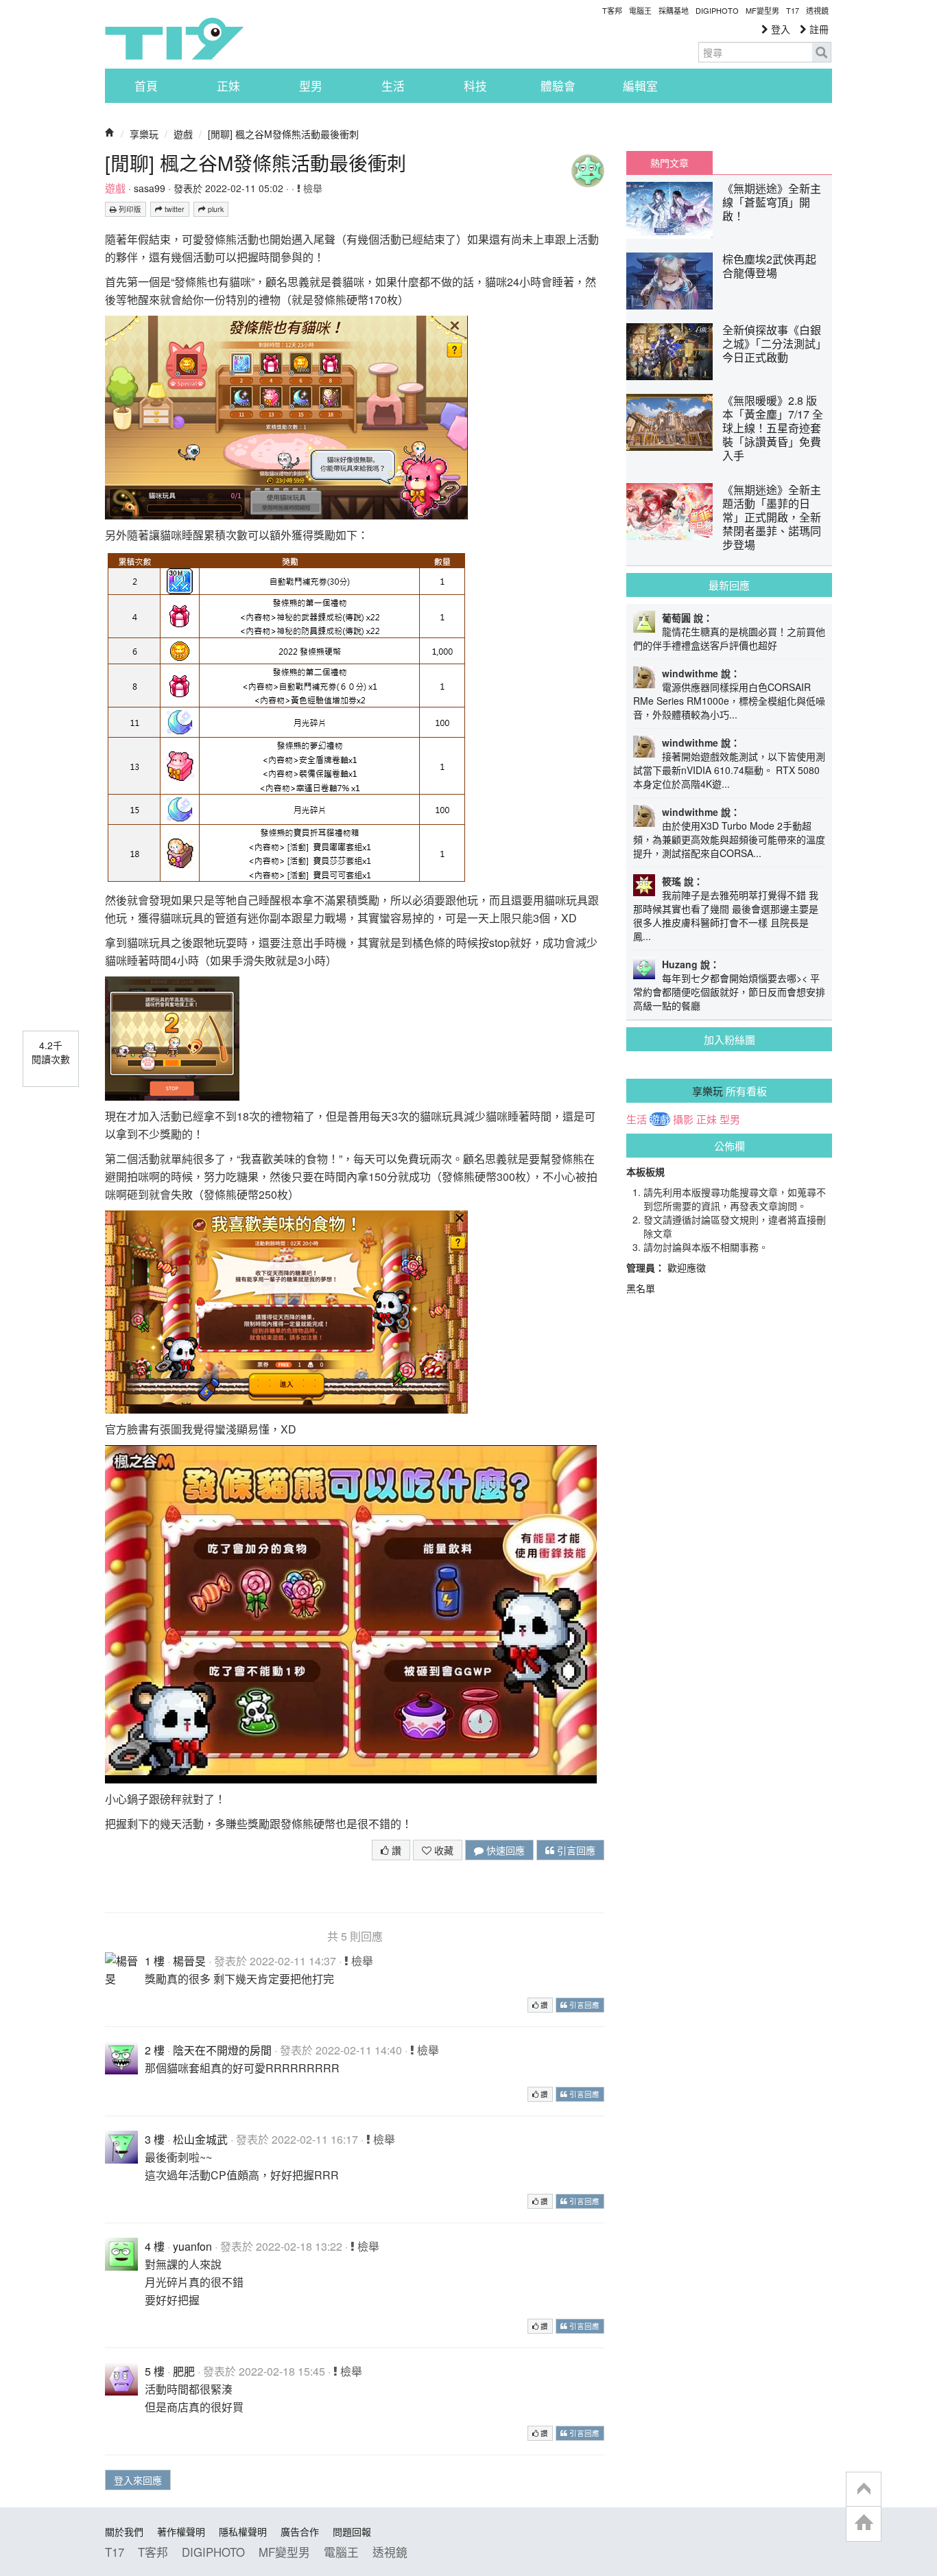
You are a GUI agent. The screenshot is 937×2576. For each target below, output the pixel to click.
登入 (779, 29)
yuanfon (192, 2246)
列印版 (129, 209)
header (864, 2490)
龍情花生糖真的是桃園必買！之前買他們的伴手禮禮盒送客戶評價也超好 (729, 638)
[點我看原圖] (286, 416)
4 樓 (155, 2246)
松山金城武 (200, 2139)
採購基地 (674, 10)
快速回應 (504, 1850)
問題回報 (352, 2531)
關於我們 (124, 2531)
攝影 (683, 1119)
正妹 (228, 86)
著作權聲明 (181, 2531)
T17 (174, 38)
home (864, 2524)
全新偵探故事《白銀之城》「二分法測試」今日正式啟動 (772, 343)
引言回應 (575, 1850)
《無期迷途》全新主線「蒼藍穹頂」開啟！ (772, 202)
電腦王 (640, 10)
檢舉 (311, 188)
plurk (215, 209)
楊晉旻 (189, 1961)
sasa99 (150, 188)
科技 (475, 86)
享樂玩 (144, 134)
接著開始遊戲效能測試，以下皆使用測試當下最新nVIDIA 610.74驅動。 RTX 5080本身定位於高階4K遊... (729, 770)
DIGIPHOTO (717, 10)
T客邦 (612, 10)
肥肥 (184, 2371)
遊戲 (183, 134)
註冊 (818, 29)
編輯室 (640, 86)
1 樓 (155, 1961)
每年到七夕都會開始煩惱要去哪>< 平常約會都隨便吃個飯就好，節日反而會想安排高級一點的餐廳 (729, 992)
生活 (393, 86)
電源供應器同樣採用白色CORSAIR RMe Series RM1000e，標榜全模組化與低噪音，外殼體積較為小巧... (729, 701)
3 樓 (155, 2139)
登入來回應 (138, 2480)
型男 (311, 86)
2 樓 (155, 2050)
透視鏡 (817, 10)
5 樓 (155, 2371)
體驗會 (558, 86)
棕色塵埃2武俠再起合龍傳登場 (769, 266)
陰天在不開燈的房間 (222, 2050)
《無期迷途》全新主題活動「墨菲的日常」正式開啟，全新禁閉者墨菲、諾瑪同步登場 (772, 517)
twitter (174, 209)
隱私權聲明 (243, 2531)
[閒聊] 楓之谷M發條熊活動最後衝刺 (283, 134)
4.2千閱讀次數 (51, 1052)
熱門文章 (669, 163)
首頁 (146, 86)
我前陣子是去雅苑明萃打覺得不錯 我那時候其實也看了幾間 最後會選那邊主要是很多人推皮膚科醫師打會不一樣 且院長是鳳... (726, 915)
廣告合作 (300, 2531)
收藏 (442, 1850)
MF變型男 (762, 10)
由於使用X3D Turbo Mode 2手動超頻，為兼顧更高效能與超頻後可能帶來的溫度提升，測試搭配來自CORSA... (729, 839)
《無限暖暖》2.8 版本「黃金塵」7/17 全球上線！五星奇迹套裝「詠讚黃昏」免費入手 (773, 428)
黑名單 (641, 1288)
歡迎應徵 (687, 1267)
